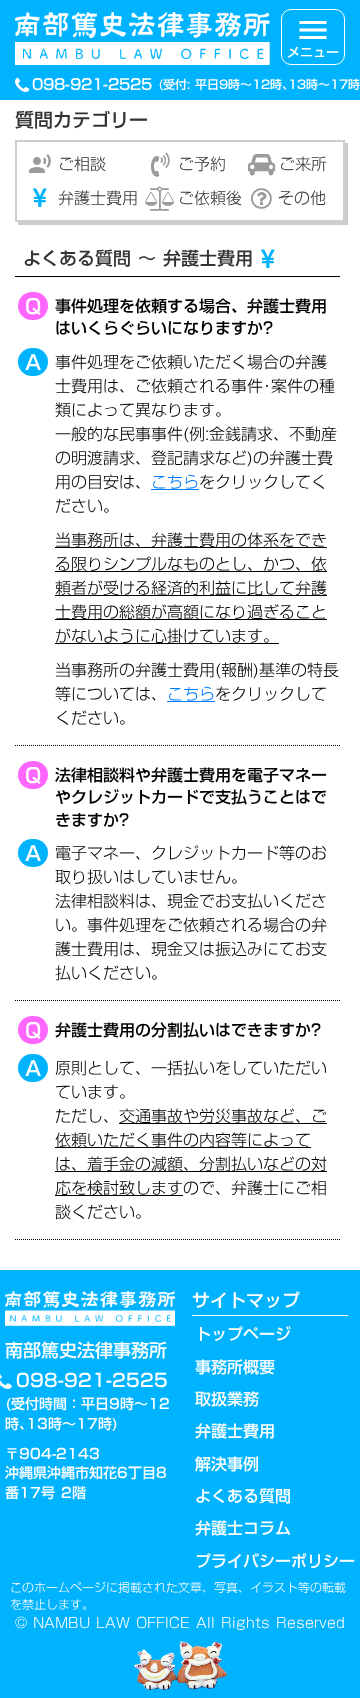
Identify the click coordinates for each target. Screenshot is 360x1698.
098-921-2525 (95, 84)
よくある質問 (243, 1496)
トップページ (243, 1334)
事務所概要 (235, 1367)
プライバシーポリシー (275, 1561)
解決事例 (227, 1464)
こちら (175, 482)
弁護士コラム (243, 1528)
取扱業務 (227, 1399)
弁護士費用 (235, 1431)
